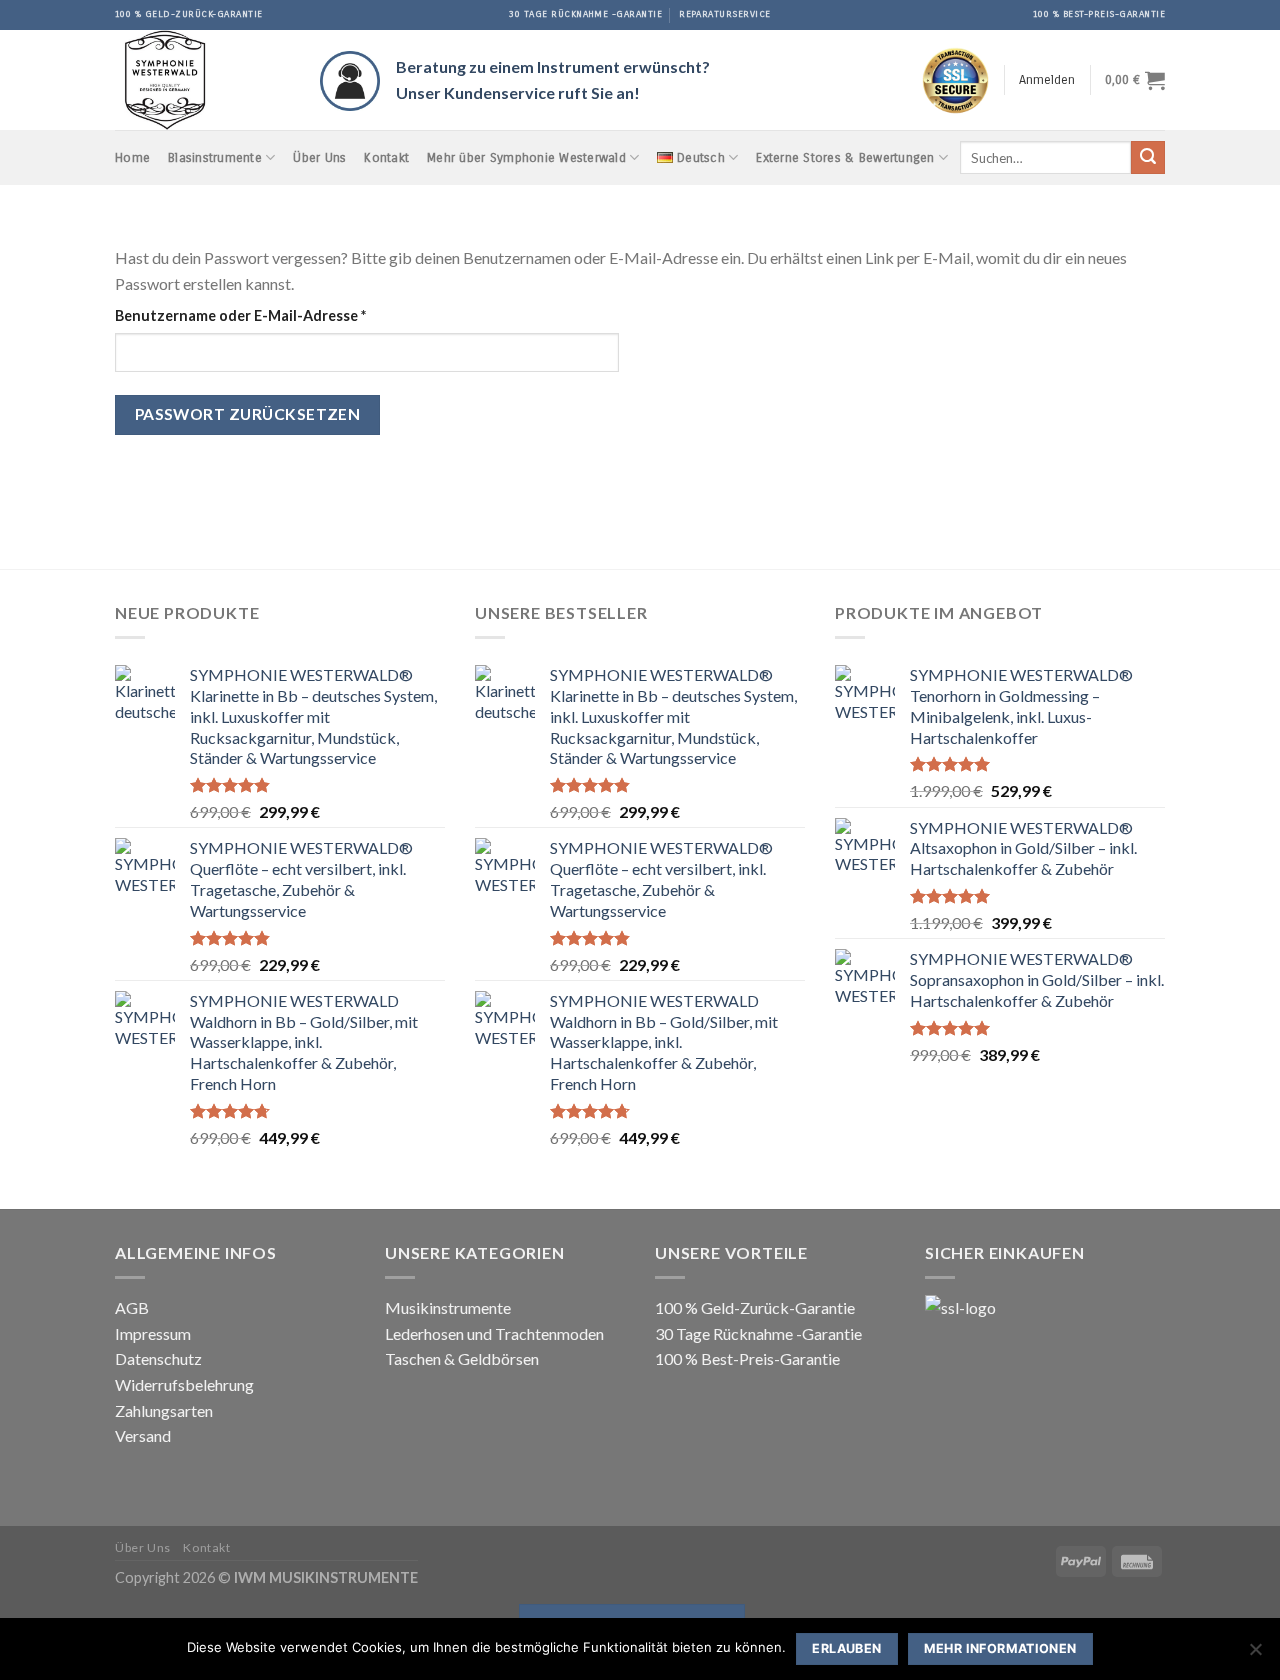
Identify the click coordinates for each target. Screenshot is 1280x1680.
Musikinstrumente (448, 1307)
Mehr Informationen (1000, 1648)
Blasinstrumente (215, 157)
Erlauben (846, 1648)
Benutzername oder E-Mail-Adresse (281, 315)
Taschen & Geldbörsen (462, 1358)
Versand (143, 1435)
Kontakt (386, 157)
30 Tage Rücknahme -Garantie (758, 1333)
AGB (132, 1307)
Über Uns (319, 157)
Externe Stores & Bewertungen (845, 157)
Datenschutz (158, 1358)
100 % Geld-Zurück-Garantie (755, 1307)
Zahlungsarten (164, 1410)
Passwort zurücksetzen (248, 414)
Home (132, 157)
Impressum (153, 1333)
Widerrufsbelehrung (184, 1384)
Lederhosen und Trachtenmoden (494, 1333)
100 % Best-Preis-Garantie (747, 1358)
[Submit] (1148, 158)
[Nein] (1255, 1655)
